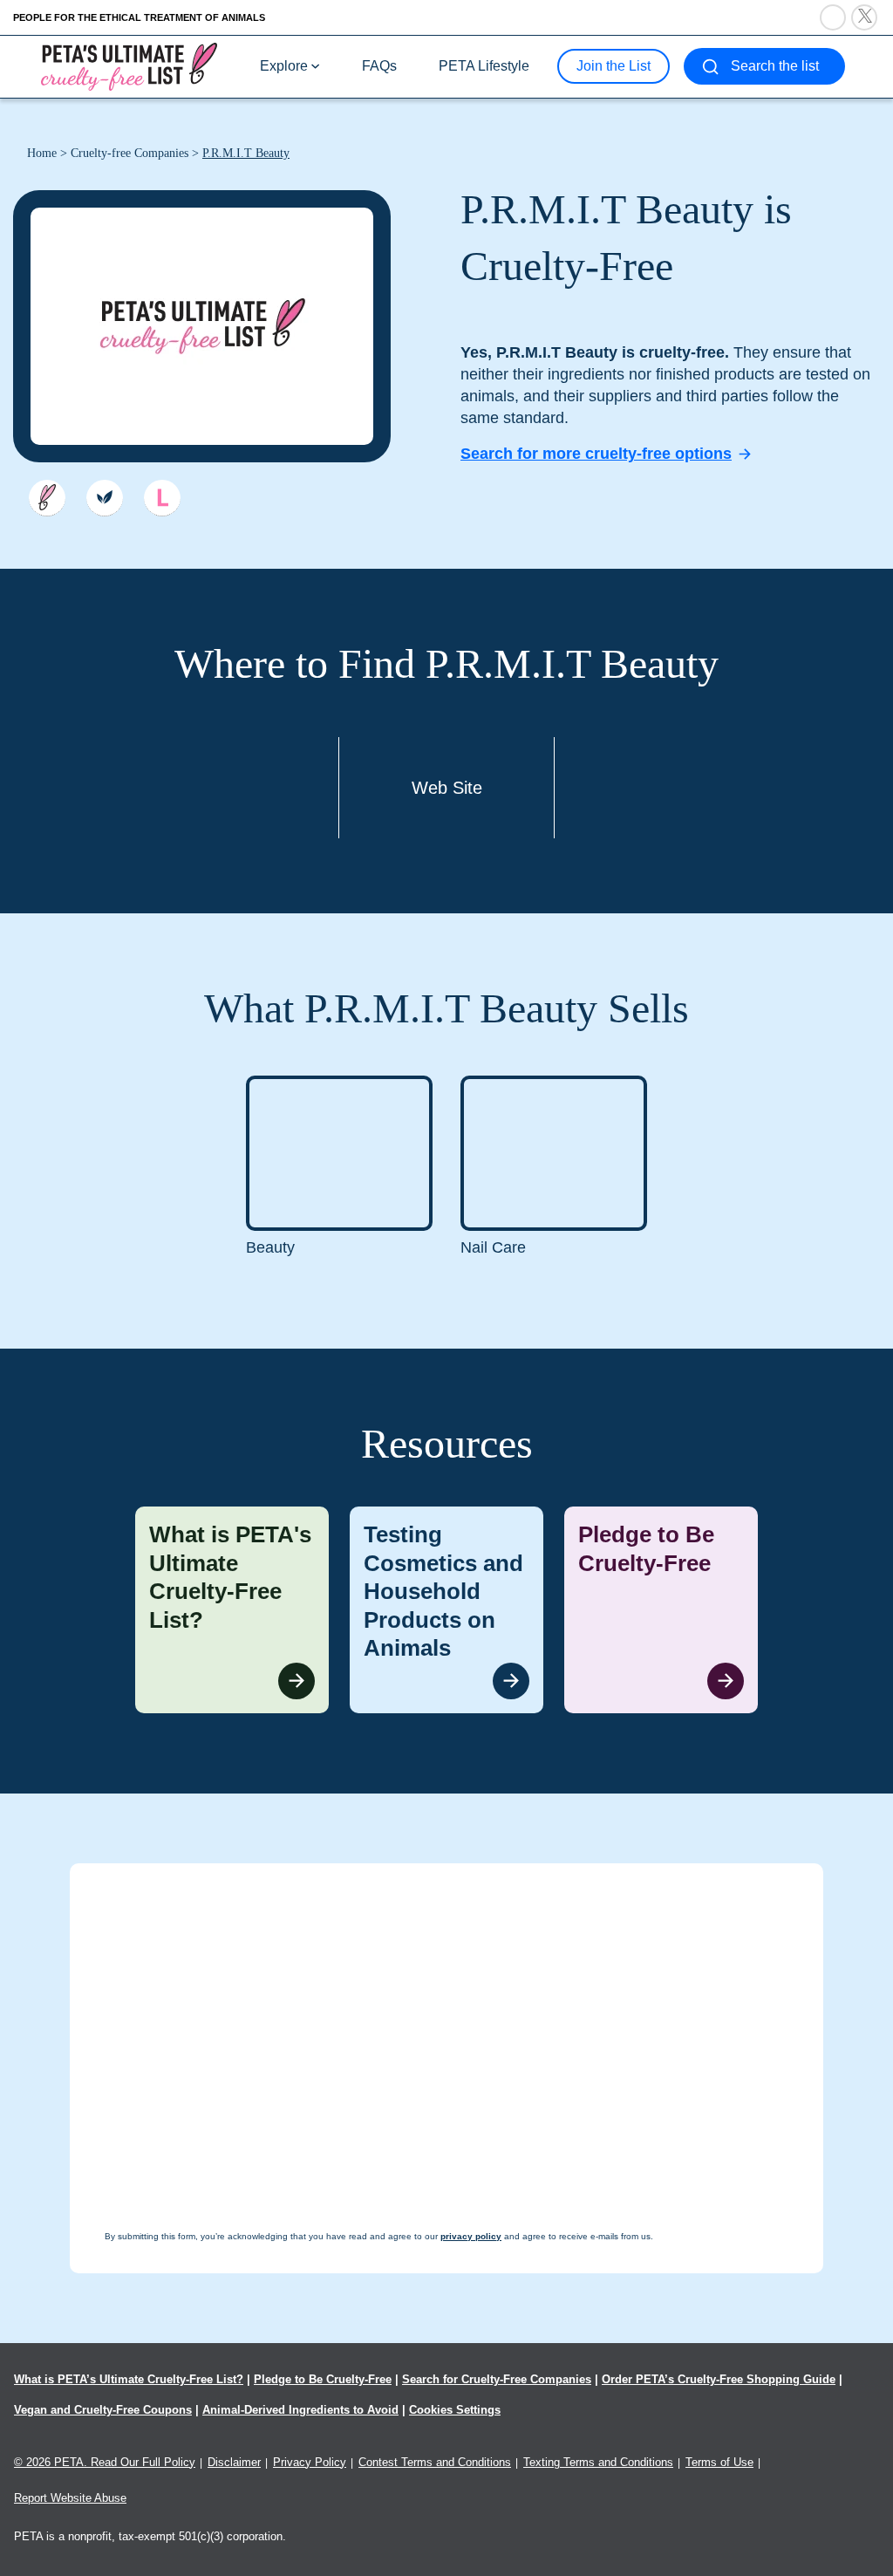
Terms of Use (719, 2462)
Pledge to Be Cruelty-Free (323, 2379)
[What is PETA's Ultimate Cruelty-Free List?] (232, 1610)
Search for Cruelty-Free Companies (497, 2379)
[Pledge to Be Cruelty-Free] (661, 1610)
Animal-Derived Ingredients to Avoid (300, 2410)
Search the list (775, 66)
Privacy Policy (310, 2462)
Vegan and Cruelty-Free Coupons (103, 2410)
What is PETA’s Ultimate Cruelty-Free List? (129, 2379)
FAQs (379, 66)
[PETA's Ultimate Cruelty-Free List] (129, 66)
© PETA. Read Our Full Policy (105, 2462)
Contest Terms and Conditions (435, 2462)
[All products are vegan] (105, 498)
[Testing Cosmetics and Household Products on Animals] (446, 1610)
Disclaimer (234, 2462)
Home (42, 153)
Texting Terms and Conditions (598, 2462)
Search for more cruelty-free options (596, 454)
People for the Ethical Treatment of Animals (139, 17)
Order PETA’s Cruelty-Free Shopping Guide (719, 2379)
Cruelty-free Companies (130, 153)
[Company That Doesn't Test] (47, 498)
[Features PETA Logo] (162, 498)
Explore (284, 66)
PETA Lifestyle (484, 66)
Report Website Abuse (70, 2498)
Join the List (614, 66)
